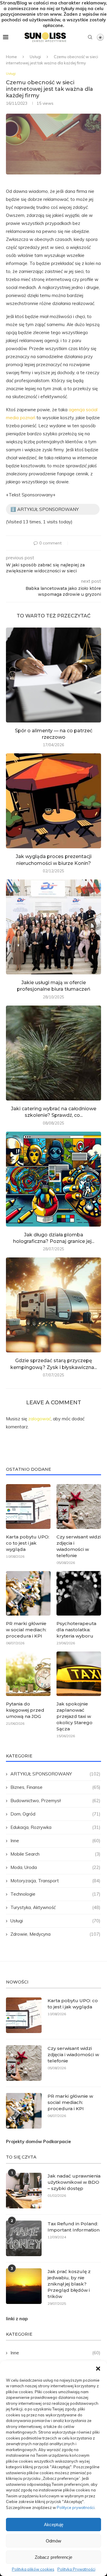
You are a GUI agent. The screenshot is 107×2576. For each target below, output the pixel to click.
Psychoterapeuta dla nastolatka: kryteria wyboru (76, 1630)
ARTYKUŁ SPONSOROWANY (55, 1774)
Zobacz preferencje (53, 2557)
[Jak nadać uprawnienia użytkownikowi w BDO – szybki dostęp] (24, 2191)
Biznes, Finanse (55, 1787)
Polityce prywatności (76, 2507)
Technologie (55, 1894)
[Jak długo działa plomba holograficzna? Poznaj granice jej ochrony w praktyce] (53, 1179)
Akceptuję (54, 2525)
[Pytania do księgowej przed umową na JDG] (28, 1674)
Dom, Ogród (55, 1814)
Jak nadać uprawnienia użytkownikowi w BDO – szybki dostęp (74, 2182)
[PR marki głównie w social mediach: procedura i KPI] (28, 1593)
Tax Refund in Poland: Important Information (74, 2227)
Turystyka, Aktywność (55, 1907)
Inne (55, 1841)
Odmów (53, 2541)
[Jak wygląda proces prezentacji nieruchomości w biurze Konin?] (53, 801)
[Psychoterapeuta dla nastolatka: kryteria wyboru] (79, 1593)
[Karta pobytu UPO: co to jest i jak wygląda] (28, 1506)
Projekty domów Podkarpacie (38, 2141)
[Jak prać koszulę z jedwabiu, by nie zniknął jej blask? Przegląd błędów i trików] (24, 2286)
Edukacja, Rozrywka (55, 1827)
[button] (98, 2369)
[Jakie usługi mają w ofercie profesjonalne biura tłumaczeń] (53, 927)
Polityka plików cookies (33, 2569)
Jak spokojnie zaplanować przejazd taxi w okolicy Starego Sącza (74, 1716)
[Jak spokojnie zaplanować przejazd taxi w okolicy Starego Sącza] (79, 1674)
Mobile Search (55, 1854)
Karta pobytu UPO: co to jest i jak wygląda (28, 1543)
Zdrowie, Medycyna (55, 1934)
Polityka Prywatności (76, 2569)
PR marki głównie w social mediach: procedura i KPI (26, 1630)
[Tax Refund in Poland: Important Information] (24, 2238)
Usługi (35, 57)
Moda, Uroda (55, 1867)
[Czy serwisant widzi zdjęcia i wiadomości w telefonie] (79, 1506)
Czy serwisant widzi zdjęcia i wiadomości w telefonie (79, 1546)
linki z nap (17, 2319)
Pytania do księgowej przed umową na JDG (25, 1710)
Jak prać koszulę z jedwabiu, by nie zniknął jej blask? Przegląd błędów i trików (69, 2284)
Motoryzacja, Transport (55, 1881)
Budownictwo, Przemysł (55, 1801)
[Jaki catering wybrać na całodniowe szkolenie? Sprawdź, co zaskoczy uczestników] (53, 1053)
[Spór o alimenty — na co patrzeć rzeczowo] (53, 675)
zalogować (40, 1419)
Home (11, 57)
